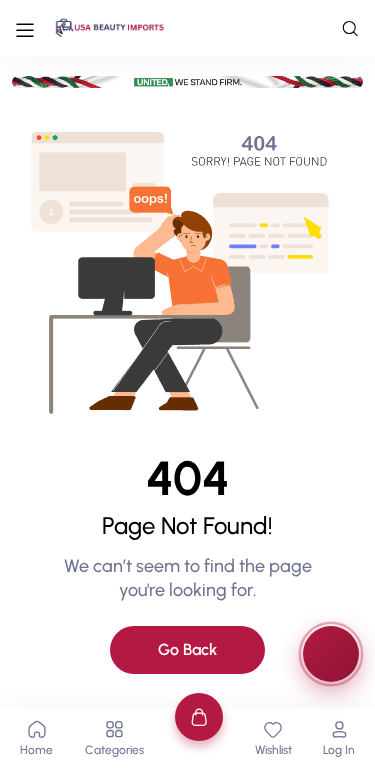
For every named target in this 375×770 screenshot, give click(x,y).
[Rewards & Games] (331, 654)
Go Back (187, 649)
